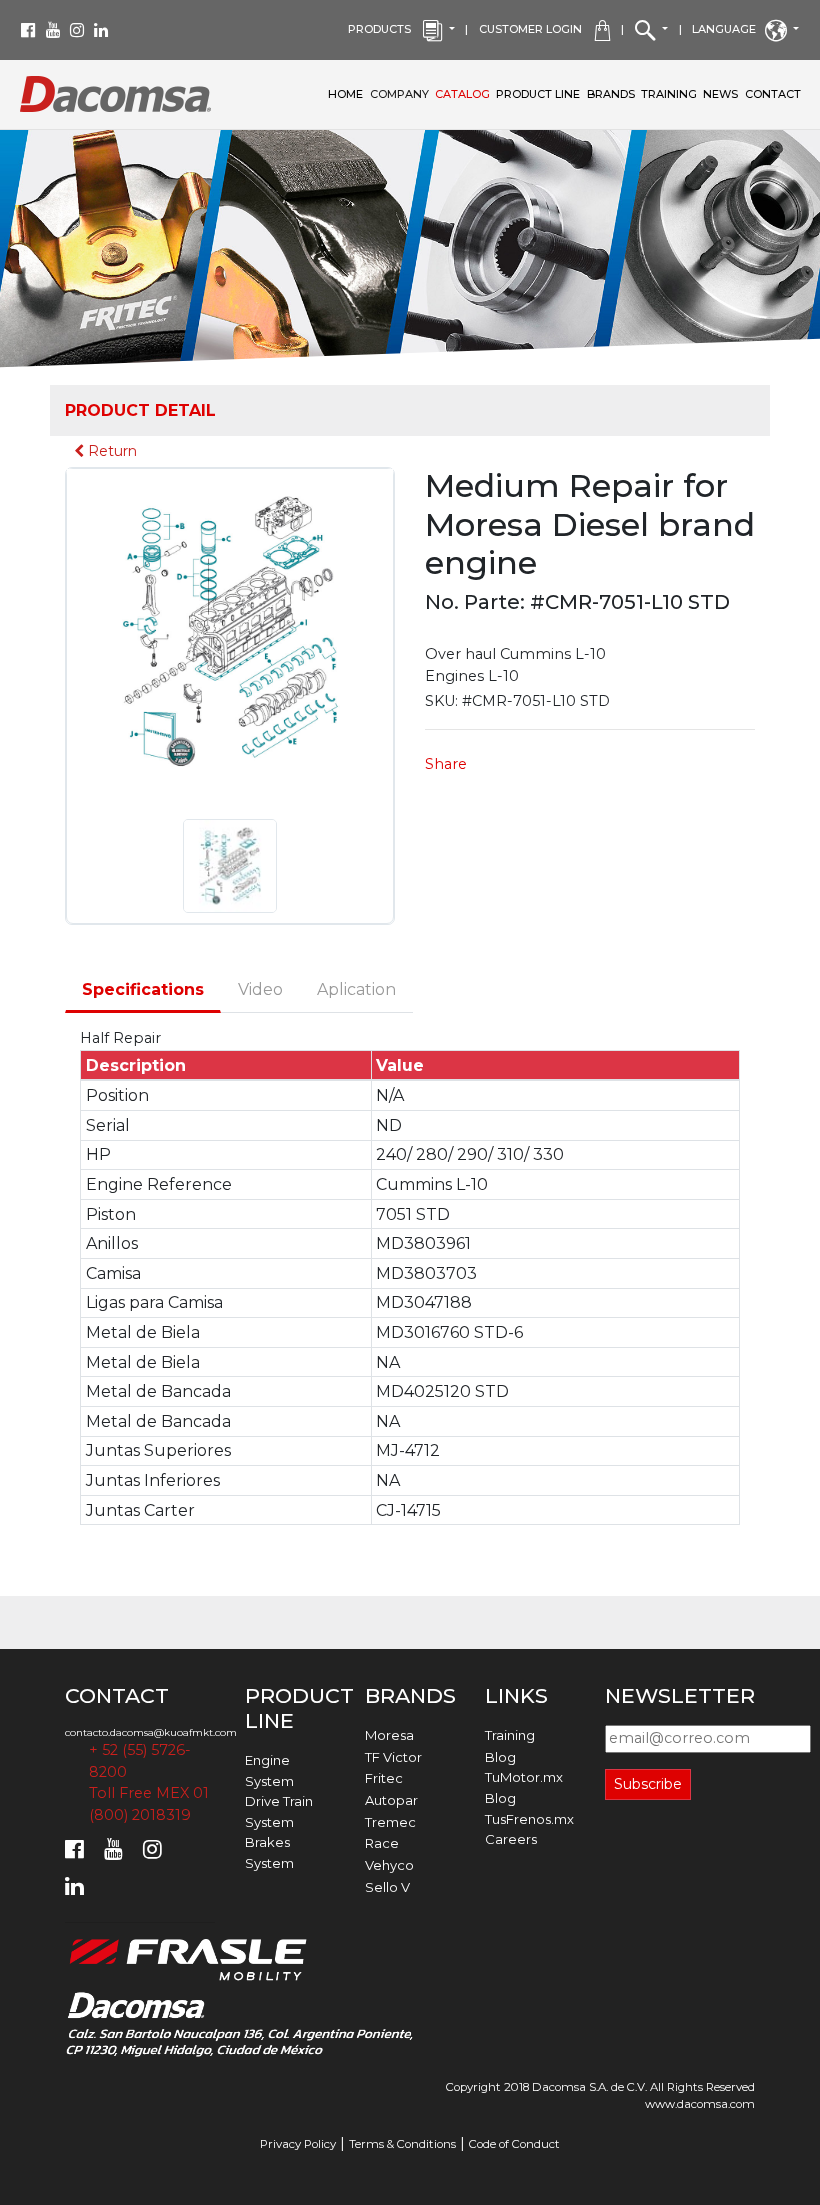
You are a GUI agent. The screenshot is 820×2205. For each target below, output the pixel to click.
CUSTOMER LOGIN (536, 29)
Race (382, 1843)
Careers (511, 1839)
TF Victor (393, 1757)
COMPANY (400, 93)
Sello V (387, 1887)
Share (446, 764)
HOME (345, 94)
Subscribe (648, 1784)
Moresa (389, 1735)
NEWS (720, 94)
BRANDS (611, 94)
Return (110, 451)
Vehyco (389, 1865)
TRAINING (669, 94)
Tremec (390, 1822)
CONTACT (773, 94)
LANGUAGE (728, 29)
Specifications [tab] (143, 989)
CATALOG (462, 94)
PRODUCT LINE (538, 94)
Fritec (384, 1778)
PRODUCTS (385, 29)
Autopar (391, 1800)
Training (510, 1735)
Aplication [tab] (356, 989)
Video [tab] (260, 989)
